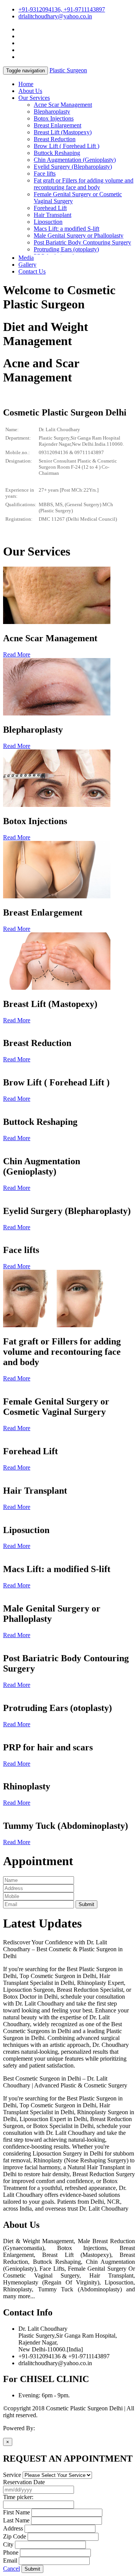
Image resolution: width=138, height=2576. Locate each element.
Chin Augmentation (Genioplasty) (75, 160)
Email (10, 2561)
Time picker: (18, 2497)
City (8, 2544)
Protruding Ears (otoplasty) (66, 249)
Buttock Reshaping (57, 153)
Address (13, 2528)
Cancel (11, 2569)
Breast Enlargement (58, 125)
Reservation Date (24, 2482)
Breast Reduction (55, 139)
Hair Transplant (53, 215)
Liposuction (48, 222)
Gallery (27, 265)
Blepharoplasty (52, 112)
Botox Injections (54, 118)
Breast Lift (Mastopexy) (63, 132)
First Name (16, 2512)
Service (12, 2475)
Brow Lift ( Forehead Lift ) (67, 146)
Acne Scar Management (63, 105)
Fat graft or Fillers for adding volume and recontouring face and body (84, 184)
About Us (30, 91)
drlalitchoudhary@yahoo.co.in (55, 16)
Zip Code (15, 2536)
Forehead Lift (50, 208)
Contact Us (32, 271)
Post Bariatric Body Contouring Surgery (82, 242)
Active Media (53, 2428)
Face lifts (45, 174)
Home (26, 84)
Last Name (16, 2520)
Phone (11, 2552)
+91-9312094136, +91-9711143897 (62, 9)
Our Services (34, 98)
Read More (17, 654)
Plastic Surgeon (68, 70)
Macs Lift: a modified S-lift (67, 229)
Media (26, 258)
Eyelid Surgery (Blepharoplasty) (73, 167)
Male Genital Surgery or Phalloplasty (79, 235)
